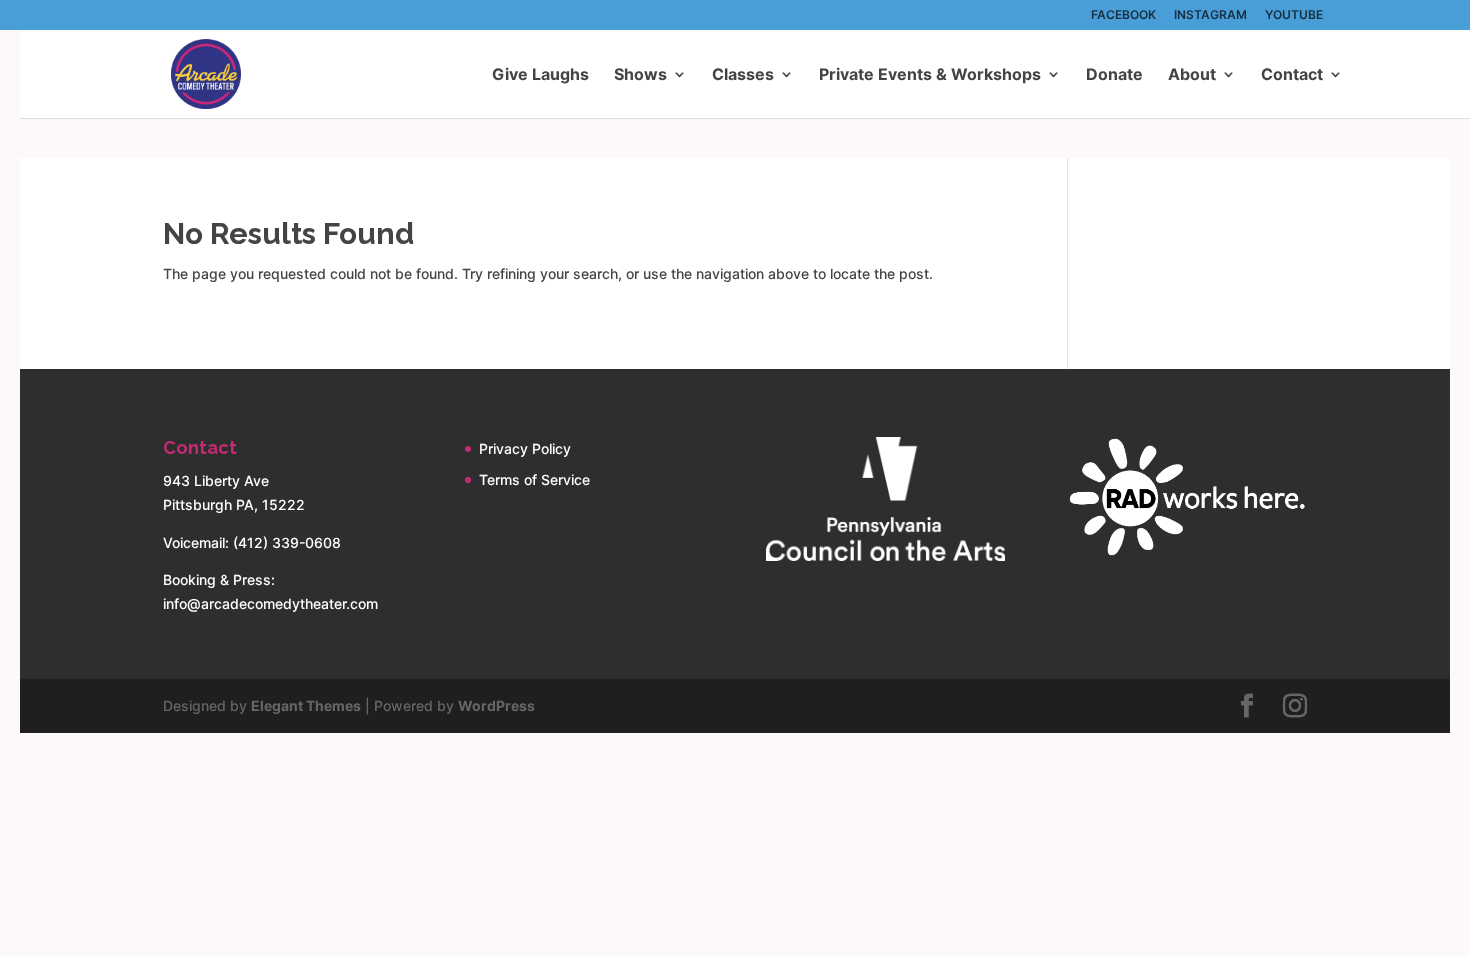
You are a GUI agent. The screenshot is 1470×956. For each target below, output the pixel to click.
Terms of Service (534, 479)
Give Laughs (540, 75)
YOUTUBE (1294, 15)
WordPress (496, 705)
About (1192, 75)
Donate (1114, 75)
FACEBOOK (1123, 15)
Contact (1292, 75)
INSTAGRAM (1210, 15)
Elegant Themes (306, 705)
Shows (640, 75)
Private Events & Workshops (930, 75)
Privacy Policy (525, 448)
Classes (743, 75)
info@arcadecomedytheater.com (270, 603)
